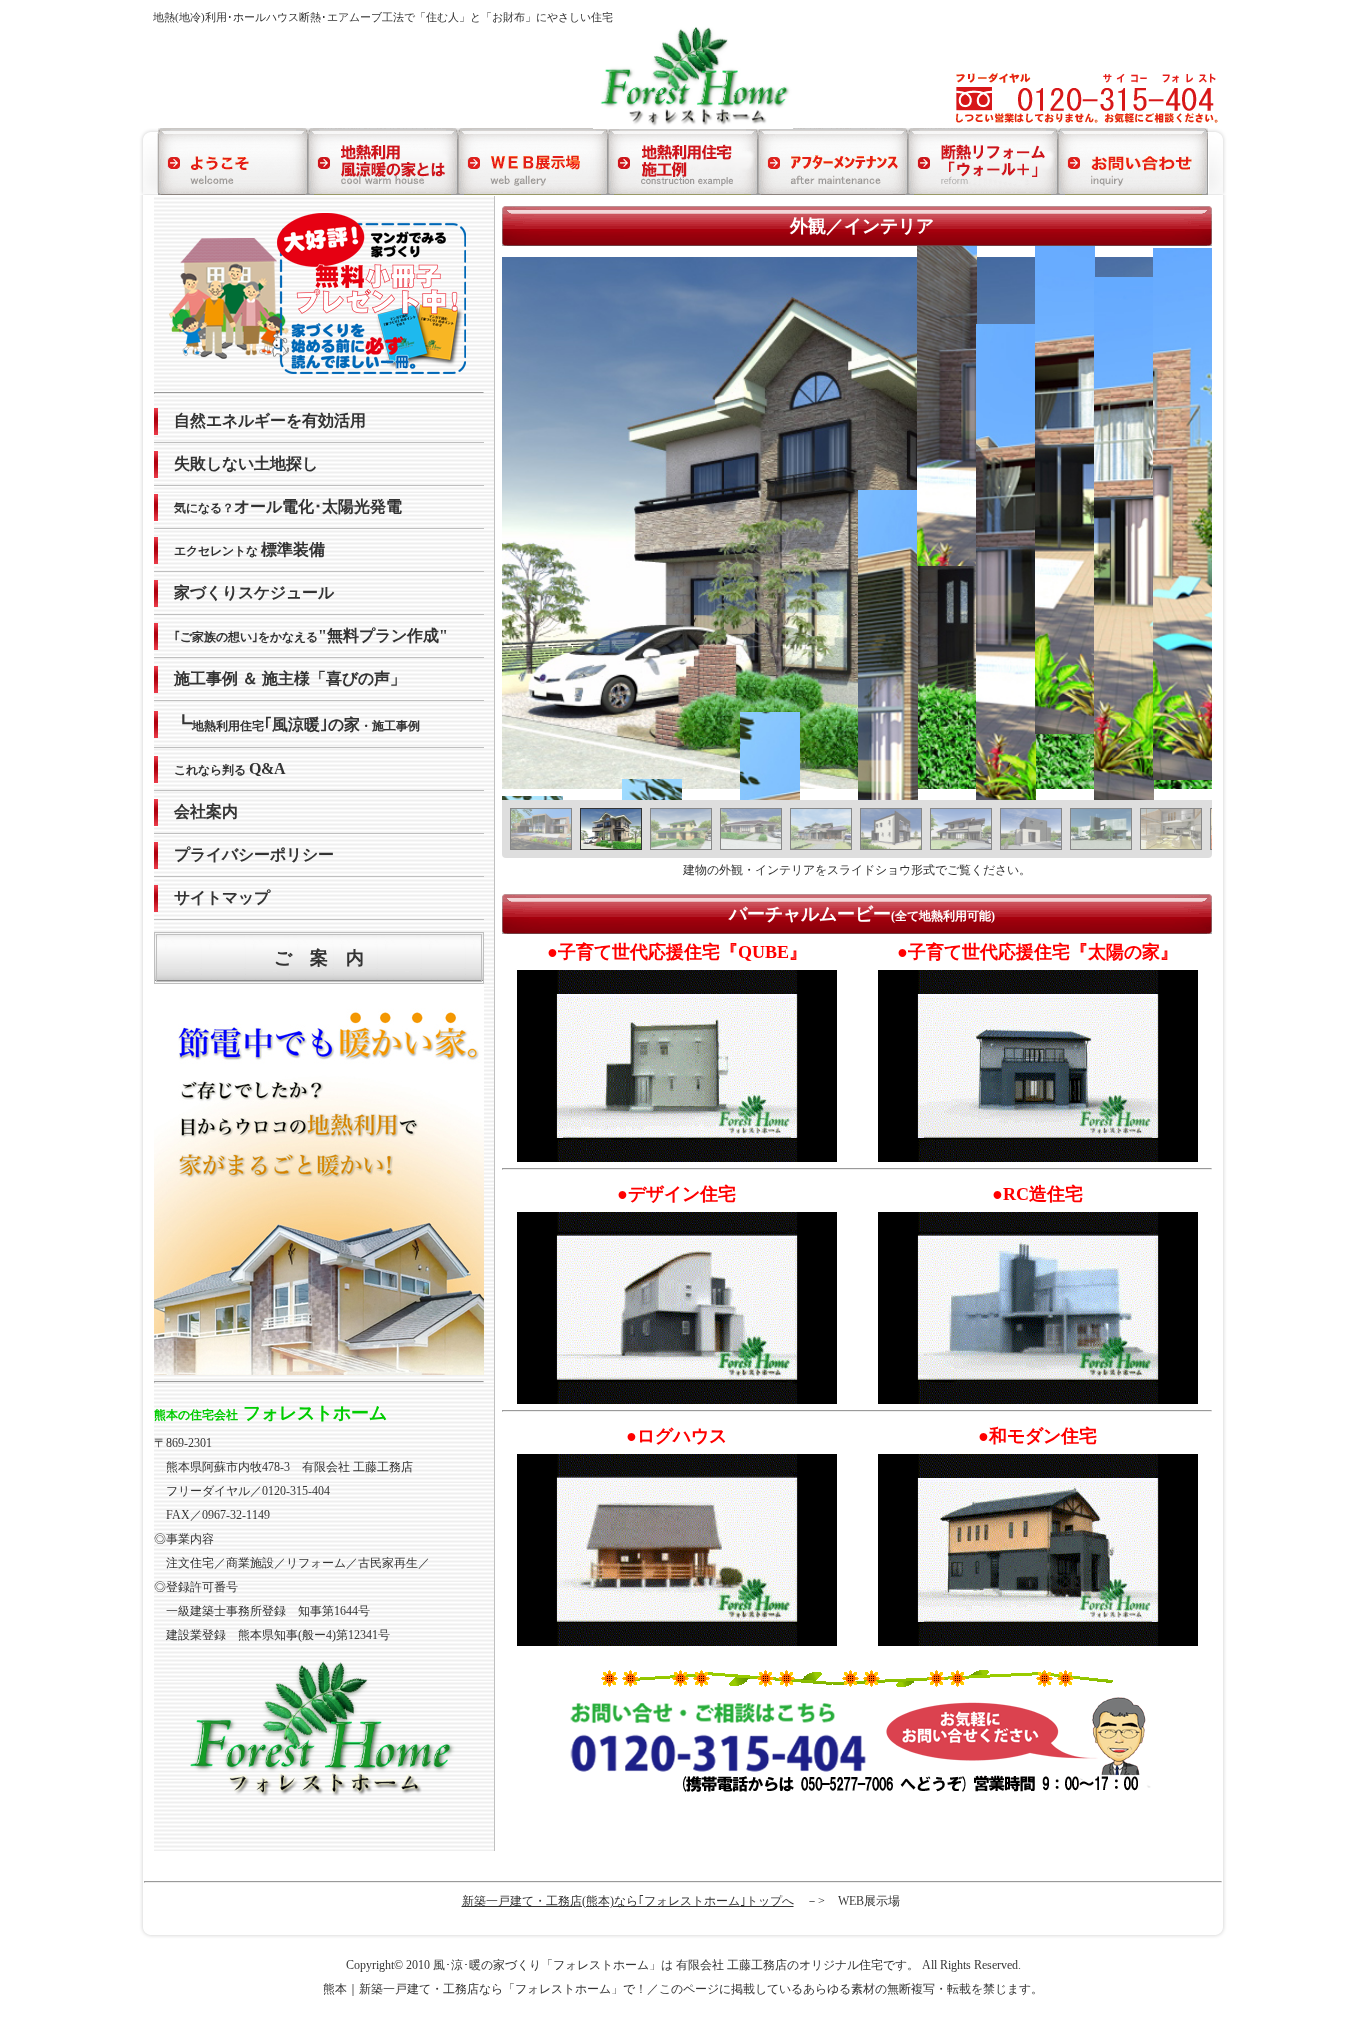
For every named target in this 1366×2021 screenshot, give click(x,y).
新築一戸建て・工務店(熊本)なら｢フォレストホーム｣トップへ (628, 1901)
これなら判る (230, 768)
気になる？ (288, 506)
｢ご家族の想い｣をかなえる (311, 635)
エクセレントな (249, 549)
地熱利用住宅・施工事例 (303, 724)
